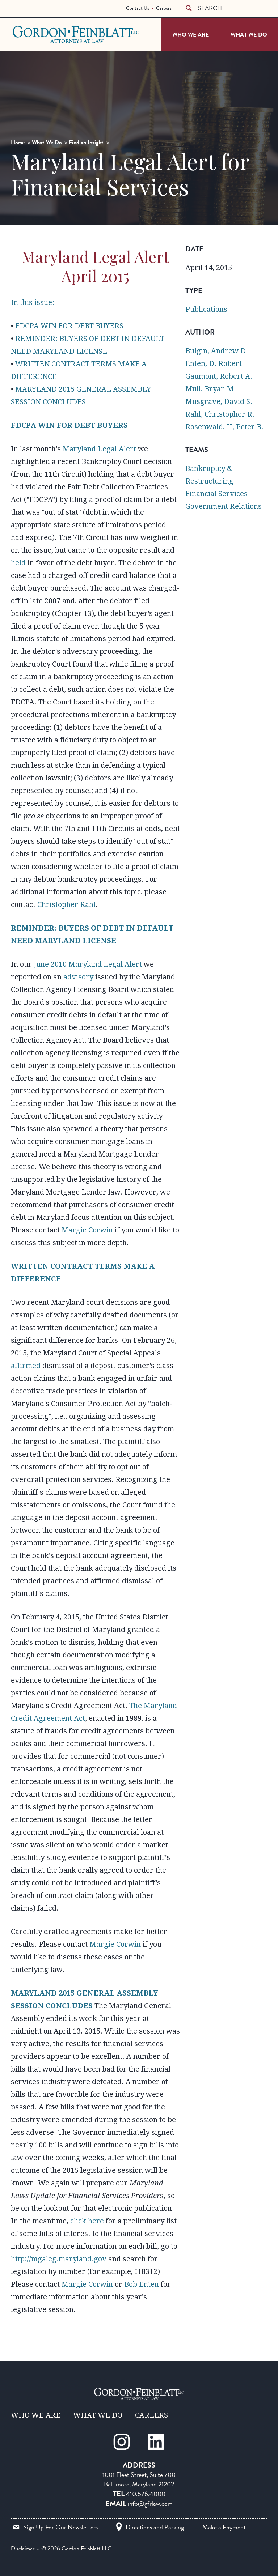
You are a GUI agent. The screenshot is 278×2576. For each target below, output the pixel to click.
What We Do (249, 35)
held (18, 563)
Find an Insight (86, 142)
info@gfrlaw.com (150, 2503)
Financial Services (216, 494)
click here (87, 2221)
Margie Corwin (87, 1230)
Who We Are (191, 35)
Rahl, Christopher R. (220, 414)
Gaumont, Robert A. (219, 376)
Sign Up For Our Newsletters (60, 2527)
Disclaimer (23, 2549)
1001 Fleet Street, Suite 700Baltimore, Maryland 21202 (139, 2479)
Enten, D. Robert (214, 363)
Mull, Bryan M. (211, 389)
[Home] (139, 2394)
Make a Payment (224, 2527)
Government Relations (224, 506)
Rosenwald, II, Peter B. (224, 427)
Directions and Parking (155, 2527)
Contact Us (138, 8)
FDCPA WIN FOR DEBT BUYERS (69, 326)
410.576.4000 (146, 2494)
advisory (78, 977)
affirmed (26, 1366)
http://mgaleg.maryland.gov (59, 2259)
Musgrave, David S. (219, 401)
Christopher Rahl (66, 904)
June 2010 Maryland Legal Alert (88, 964)
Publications (206, 309)
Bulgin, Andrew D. (217, 351)
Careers (164, 8)
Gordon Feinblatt (41, 34)
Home (18, 142)
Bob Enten (142, 2284)
